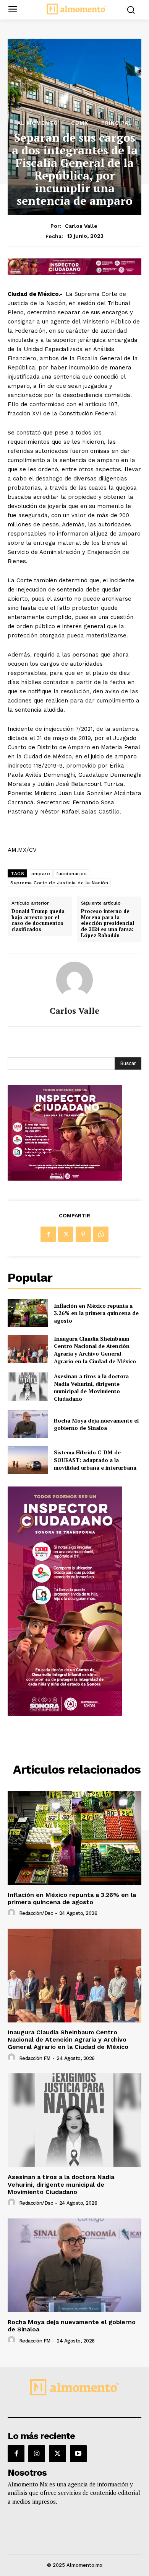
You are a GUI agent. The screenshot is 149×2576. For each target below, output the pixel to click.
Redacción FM (35, 2058)
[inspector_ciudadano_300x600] (65, 1714)
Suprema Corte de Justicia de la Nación (59, 883)
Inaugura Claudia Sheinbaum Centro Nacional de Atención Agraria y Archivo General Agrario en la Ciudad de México (95, 1350)
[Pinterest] (83, 1234)
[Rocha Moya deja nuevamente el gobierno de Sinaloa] (28, 1424)
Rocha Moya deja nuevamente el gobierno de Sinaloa (96, 1424)
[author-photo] (13, 1913)
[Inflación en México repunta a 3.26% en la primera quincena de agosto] (28, 1313)
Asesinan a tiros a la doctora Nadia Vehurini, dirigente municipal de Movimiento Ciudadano (91, 1387)
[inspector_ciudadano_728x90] (74, 273)
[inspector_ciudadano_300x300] (65, 1179)
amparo (41, 874)
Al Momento (38, 123)
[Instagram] (37, 2453)
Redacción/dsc (36, 1913)
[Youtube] (78, 2453)
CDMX (80, 123)
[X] (66, 1234)
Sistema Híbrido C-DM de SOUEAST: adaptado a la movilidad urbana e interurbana (95, 1460)
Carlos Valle (81, 226)
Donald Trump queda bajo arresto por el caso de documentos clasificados (38, 920)
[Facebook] (48, 1234)
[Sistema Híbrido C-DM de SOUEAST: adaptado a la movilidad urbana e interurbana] (28, 1460)
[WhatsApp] (101, 1234)
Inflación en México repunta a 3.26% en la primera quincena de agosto (96, 1313)
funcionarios (71, 874)
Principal (117, 123)
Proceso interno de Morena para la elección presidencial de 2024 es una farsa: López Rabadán (108, 923)
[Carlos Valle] (74, 980)
